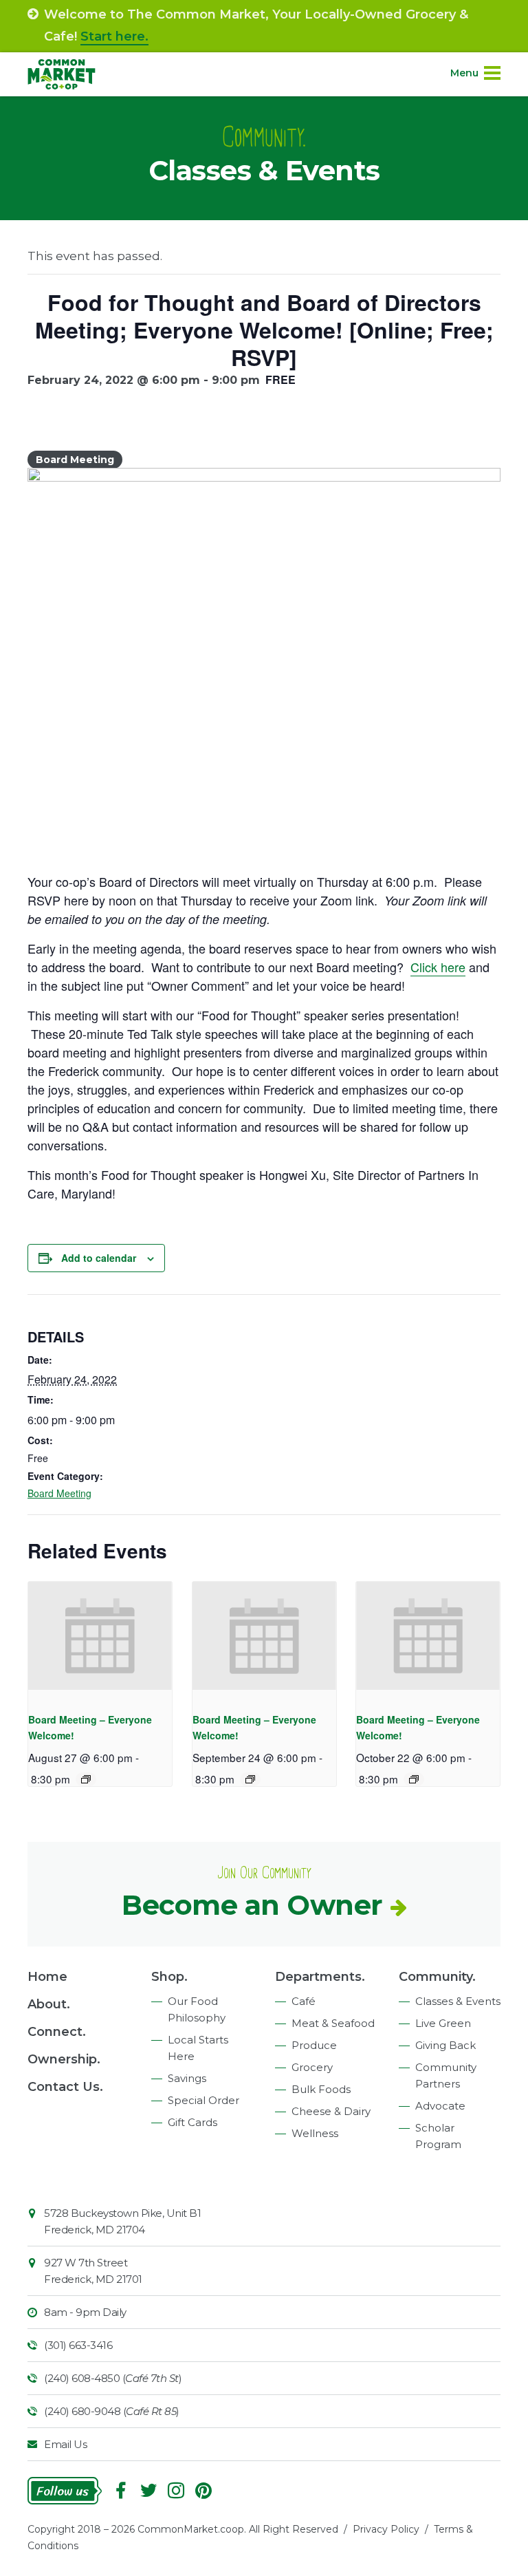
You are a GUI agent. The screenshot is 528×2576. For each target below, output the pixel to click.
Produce (314, 2045)
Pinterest (203, 2491)
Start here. (114, 36)
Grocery (312, 2067)
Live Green (443, 2023)
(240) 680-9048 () (112, 2411)
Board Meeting (59, 1493)
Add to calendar (99, 1258)
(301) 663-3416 (78, 2345)
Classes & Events (458, 2001)
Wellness (315, 2133)
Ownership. (64, 2059)
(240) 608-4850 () (113, 2378)
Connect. (57, 2032)
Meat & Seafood (333, 2023)
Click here (438, 967)
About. (49, 2004)
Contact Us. (65, 2087)
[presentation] (100, 1636)
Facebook (121, 2491)
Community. (437, 1977)
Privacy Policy (386, 2529)
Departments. (320, 1977)
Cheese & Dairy (331, 2111)
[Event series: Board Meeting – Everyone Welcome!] (86, 1779)
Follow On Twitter (148, 2491)
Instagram (176, 2491)
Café (304, 2001)
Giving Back (445, 2045)
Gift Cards (192, 2122)
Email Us (65, 2444)
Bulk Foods (321, 2089)
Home (47, 1977)
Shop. (169, 1977)
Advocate (440, 2106)
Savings (187, 2078)
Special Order (203, 2100)
